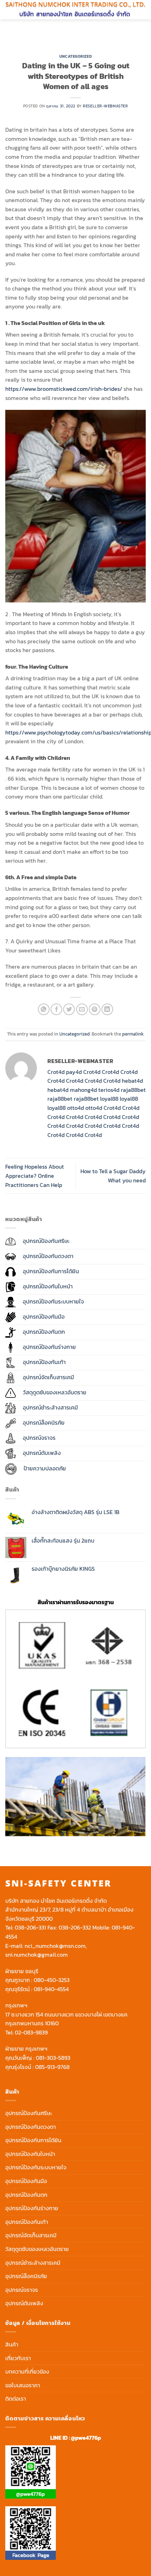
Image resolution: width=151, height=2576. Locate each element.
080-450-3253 (52, 1980)
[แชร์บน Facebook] (56, 1009)
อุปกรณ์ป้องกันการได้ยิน (33, 2140)
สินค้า (12, 2344)
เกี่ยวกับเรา (18, 2358)
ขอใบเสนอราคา (23, 2385)
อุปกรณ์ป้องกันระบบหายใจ (36, 2167)
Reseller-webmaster (105, 106)
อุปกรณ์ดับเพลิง (24, 2303)
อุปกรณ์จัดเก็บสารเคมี (31, 2235)
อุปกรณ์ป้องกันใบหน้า (30, 2154)
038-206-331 (30, 1927)
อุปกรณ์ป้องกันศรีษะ (29, 2113)
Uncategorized (75, 56)
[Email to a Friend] (82, 1009)
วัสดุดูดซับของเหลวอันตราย (37, 2249)
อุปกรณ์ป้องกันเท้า (27, 2222)
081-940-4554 (51, 1989)
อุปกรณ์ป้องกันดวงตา (31, 2127)
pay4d (74, 1072)
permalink (133, 1034)
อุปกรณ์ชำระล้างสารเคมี (33, 2263)
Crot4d (56, 1072)
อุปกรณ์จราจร (22, 2290)
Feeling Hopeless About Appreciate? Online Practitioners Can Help (35, 1176)
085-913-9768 (52, 2067)
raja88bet (133, 1090)
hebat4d (132, 1081)
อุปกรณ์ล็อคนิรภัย (26, 2276)
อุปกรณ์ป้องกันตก (26, 2195)
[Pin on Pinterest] (95, 1009)
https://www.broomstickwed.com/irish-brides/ (64, 389)
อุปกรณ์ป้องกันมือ (26, 2181)
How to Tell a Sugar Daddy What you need (113, 1176)
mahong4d (83, 1090)
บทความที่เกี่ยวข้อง (27, 2371)
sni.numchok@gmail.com (37, 1955)
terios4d (109, 1090)
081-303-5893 (53, 2058)
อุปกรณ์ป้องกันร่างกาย (32, 2208)
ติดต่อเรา (16, 2399)
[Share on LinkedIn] (107, 1009)
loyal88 (109, 1099)
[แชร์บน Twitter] (69, 1009)
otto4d (75, 1108)
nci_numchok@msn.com (55, 1946)
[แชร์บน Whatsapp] (44, 1009)
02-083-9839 (31, 2032)
